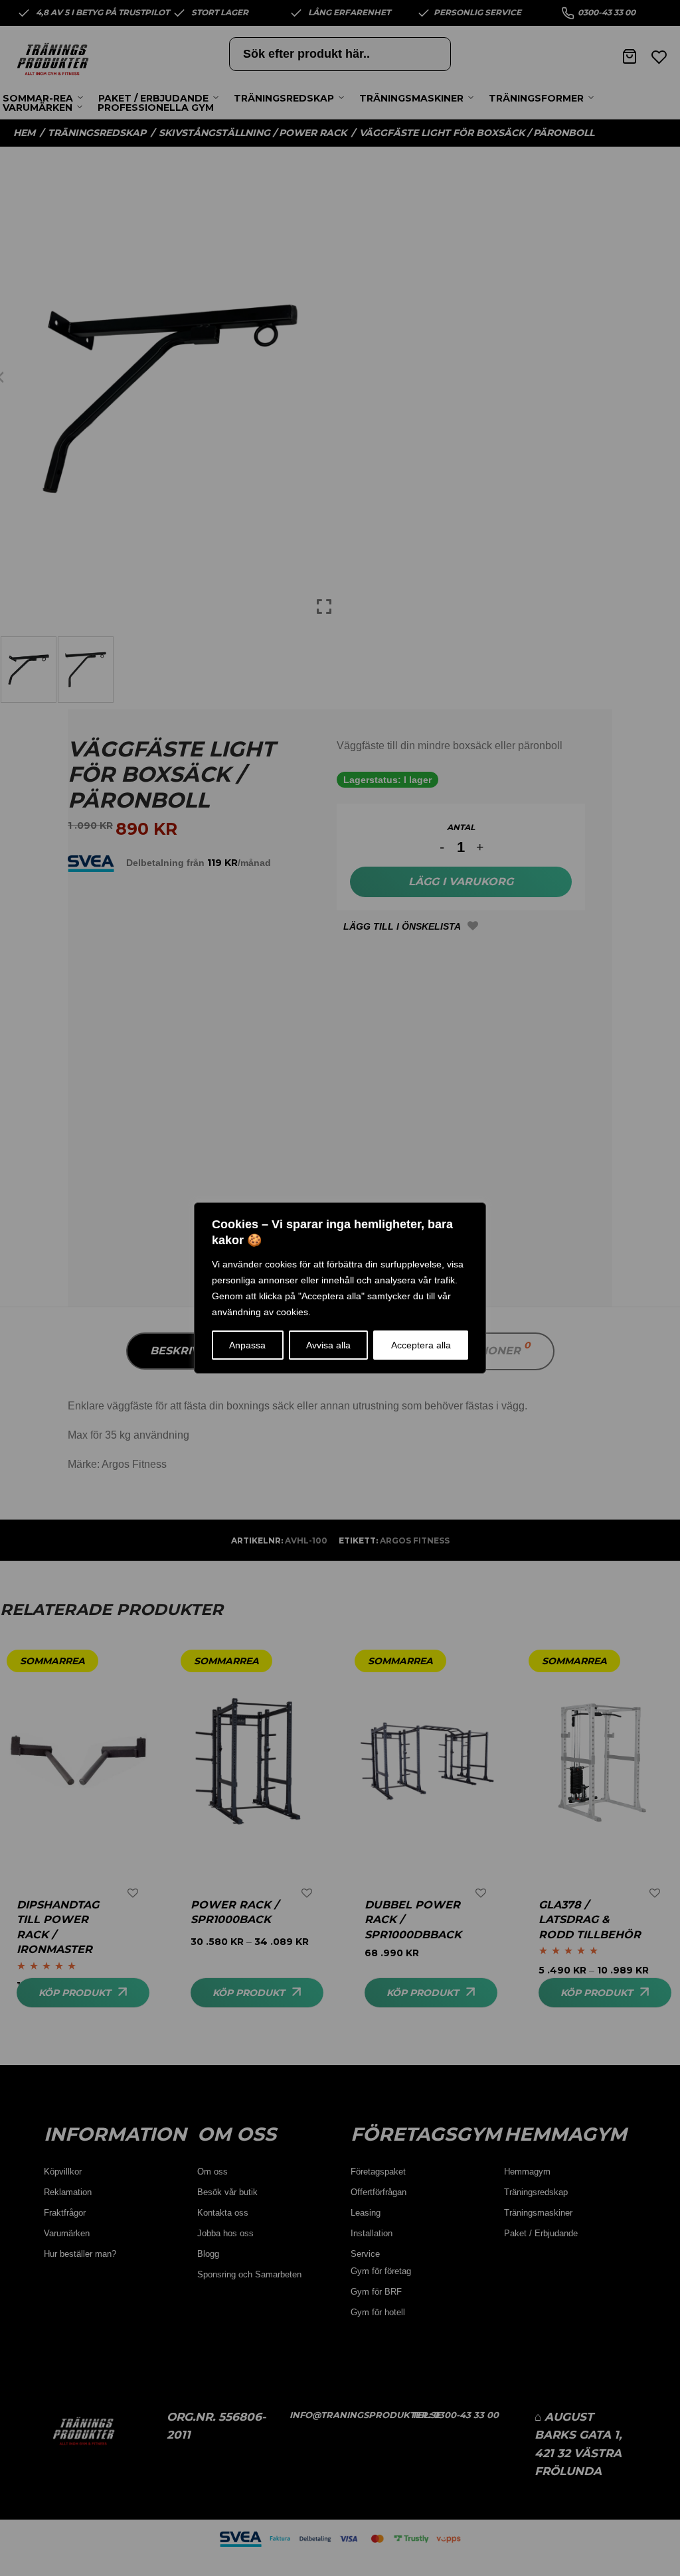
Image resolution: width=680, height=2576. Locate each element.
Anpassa (247, 1345)
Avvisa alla (328, 1345)
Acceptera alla (421, 1345)
